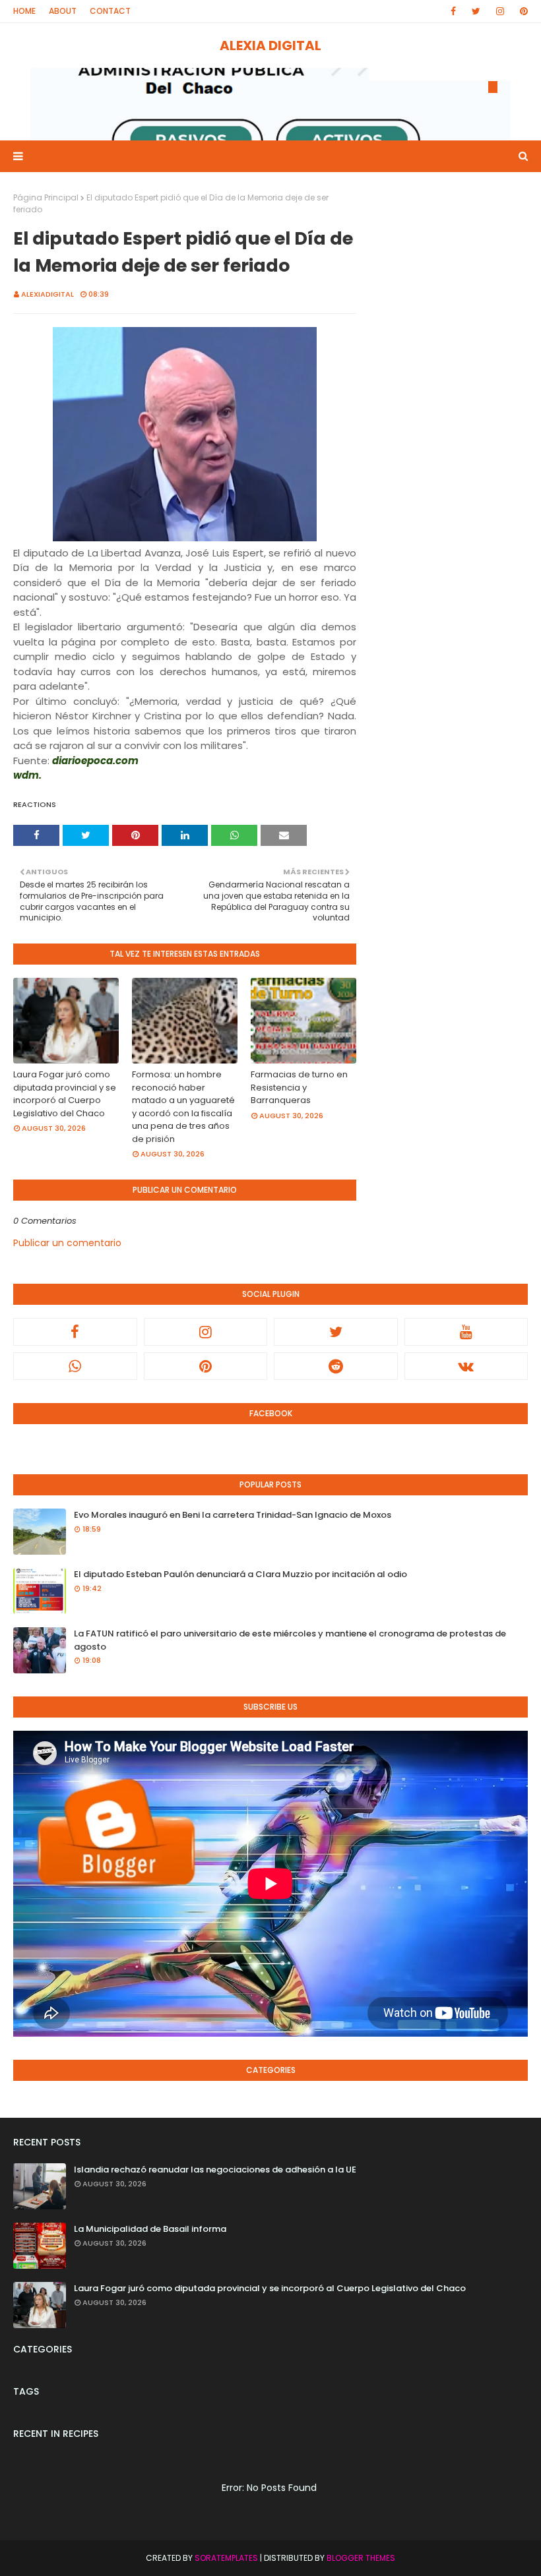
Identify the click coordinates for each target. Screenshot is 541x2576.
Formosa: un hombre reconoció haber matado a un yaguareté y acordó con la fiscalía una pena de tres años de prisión (183, 1107)
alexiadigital (48, 294)
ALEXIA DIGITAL (270, 45)
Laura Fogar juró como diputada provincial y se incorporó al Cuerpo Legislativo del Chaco (65, 1094)
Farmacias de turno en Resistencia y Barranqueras (299, 1087)
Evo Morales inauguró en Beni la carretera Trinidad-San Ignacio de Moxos (233, 1515)
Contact (110, 11)
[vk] (466, 1366)
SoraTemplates (226, 2558)
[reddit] (336, 1366)
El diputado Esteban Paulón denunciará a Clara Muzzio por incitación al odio (240, 1574)
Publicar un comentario (67, 1243)
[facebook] (453, 11)
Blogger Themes (361, 2558)
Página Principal (46, 197)
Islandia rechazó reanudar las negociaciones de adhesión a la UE (215, 2170)
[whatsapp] (75, 1366)
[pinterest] (522, 11)
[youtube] (466, 1332)
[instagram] (500, 11)
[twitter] (476, 11)
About (63, 11)
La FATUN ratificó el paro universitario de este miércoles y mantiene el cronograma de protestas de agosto (290, 1640)
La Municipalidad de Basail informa (150, 2229)
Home (24, 11)
